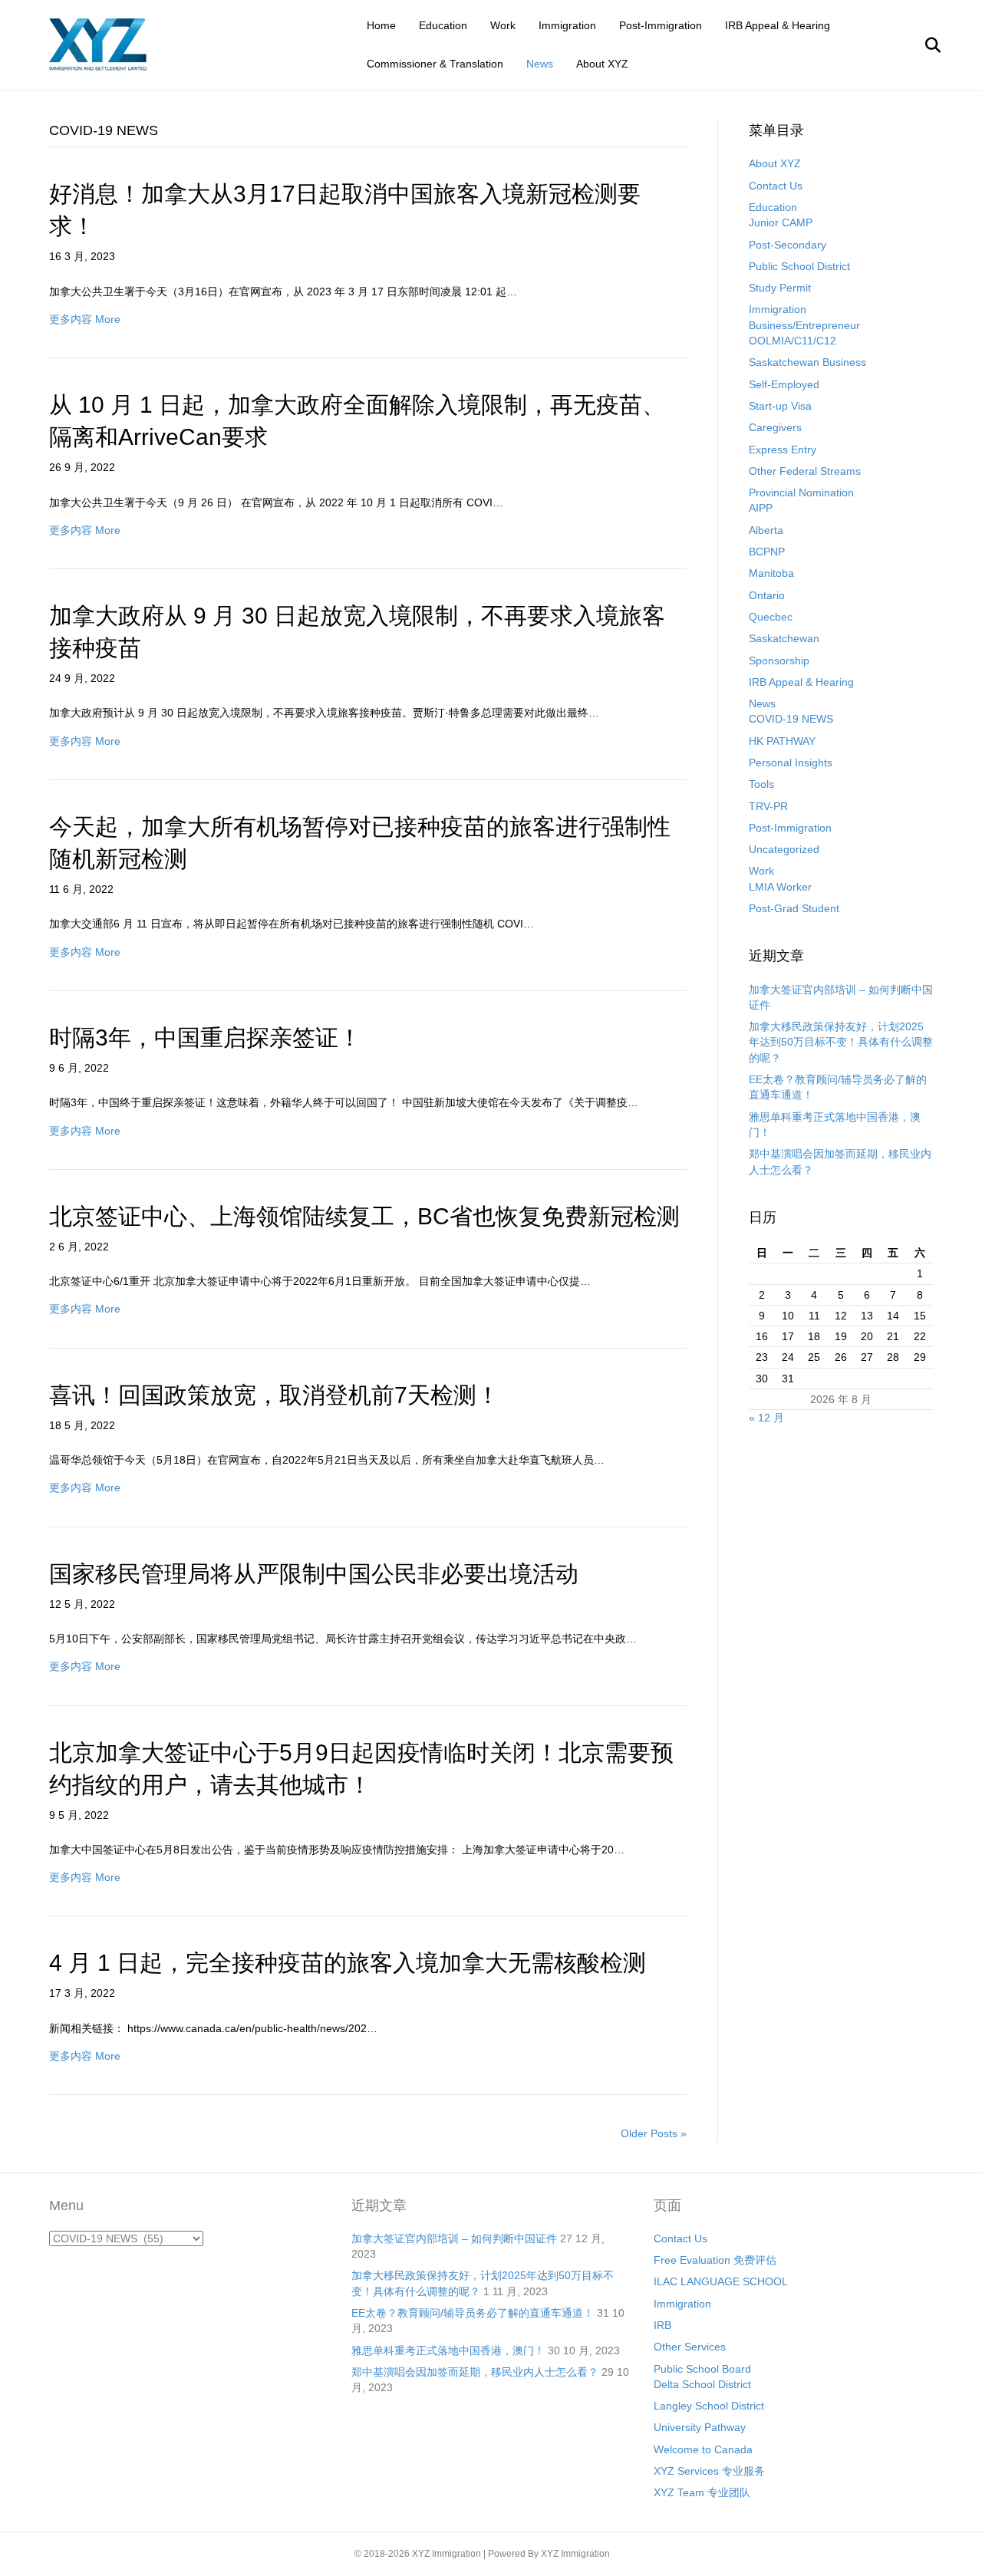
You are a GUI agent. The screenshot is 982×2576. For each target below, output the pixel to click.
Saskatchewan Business (807, 362)
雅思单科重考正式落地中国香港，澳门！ (448, 2350)
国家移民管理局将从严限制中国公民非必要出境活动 (314, 1574)
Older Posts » (654, 2133)
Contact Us (776, 186)
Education (443, 25)
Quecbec (771, 617)
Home (381, 25)
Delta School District (702, 2384)
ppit (620, 2554)
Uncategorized (784, 849)
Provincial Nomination (801, 492)
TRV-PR (768, 806)
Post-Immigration (661, 25)
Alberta (766, 530)
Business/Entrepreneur (804, 325)
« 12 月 (766, 1418)
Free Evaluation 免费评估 (715, 2260)
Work (503, 25)
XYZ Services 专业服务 (709, 2471)
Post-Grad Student (794, 908)
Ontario (767, 595)
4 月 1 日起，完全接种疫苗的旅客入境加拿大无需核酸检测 (348, 1963)
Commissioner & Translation (435, 64)
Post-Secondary (788, 245)
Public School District (799, 266)
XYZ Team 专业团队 (702, 2492)
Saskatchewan (784, 638)
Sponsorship (779, 660)
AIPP (761, 508)
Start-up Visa (780, 406)
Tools (761, 784)
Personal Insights (791, 763)
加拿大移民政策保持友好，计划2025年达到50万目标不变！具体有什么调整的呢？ (841, 1042)
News (540, 64)
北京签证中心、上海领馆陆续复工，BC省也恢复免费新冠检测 (364, 1216)
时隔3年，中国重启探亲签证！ (205, 1038)
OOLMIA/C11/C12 (793, 341)
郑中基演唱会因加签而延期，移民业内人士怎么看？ (475, 2372)
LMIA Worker (780, 887)
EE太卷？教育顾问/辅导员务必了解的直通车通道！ (473, 2313)
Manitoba (771, 573)
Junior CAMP (781, 222)
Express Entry (783, 450)
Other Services (690, 2347)
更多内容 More (85, 319)
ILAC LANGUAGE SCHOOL (721, 2281)
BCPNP (767, 552)
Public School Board (702, 2369)
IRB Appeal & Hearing (778, 25)
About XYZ (602, 64)
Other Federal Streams (805, 471)
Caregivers (775, 427)
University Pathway (700, 2427)
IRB (662, 2325)
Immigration (567, 25)
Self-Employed (784, 384)
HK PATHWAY (782, 741)
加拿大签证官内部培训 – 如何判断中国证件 (454, 2238)
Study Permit (780, 288)
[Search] (923, 45)
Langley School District (709, 2406)
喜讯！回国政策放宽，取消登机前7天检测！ (274, 1395)
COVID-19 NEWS (791, 719)
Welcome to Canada (703, 2449)
